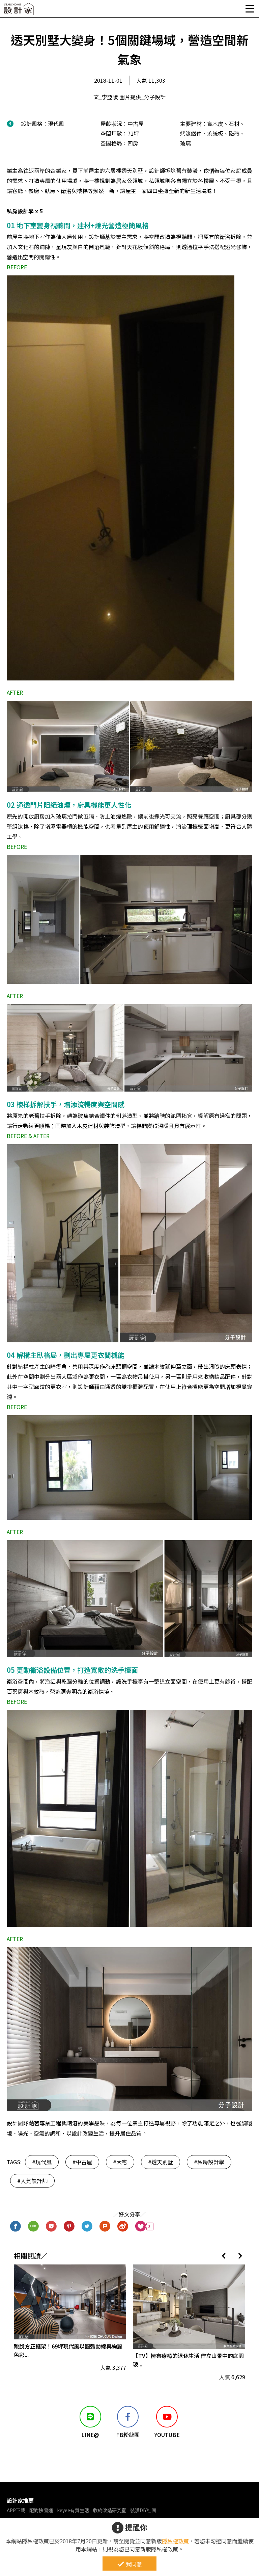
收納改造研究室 (110, 2510)
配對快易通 (41, 2510)
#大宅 (120, 2162)
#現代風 (42, 2162)
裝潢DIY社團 (143, 2510)
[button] (224, 2256)
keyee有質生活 (73, 2510)
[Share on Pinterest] (69, 2226)
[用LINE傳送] (34, 2226)
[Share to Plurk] (105, 2226)
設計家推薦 (20, 2500)
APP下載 (16, 2510)
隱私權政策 (175, 2541)
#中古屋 (82, 2162)
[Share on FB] (16, 2226)
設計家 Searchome (19, 11)
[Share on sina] (123, 2226)
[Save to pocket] (51, 2226)
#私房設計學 (209, 2162)
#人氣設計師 (32, 2181)
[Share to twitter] (87, 2226)
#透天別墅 (161, 2162)
